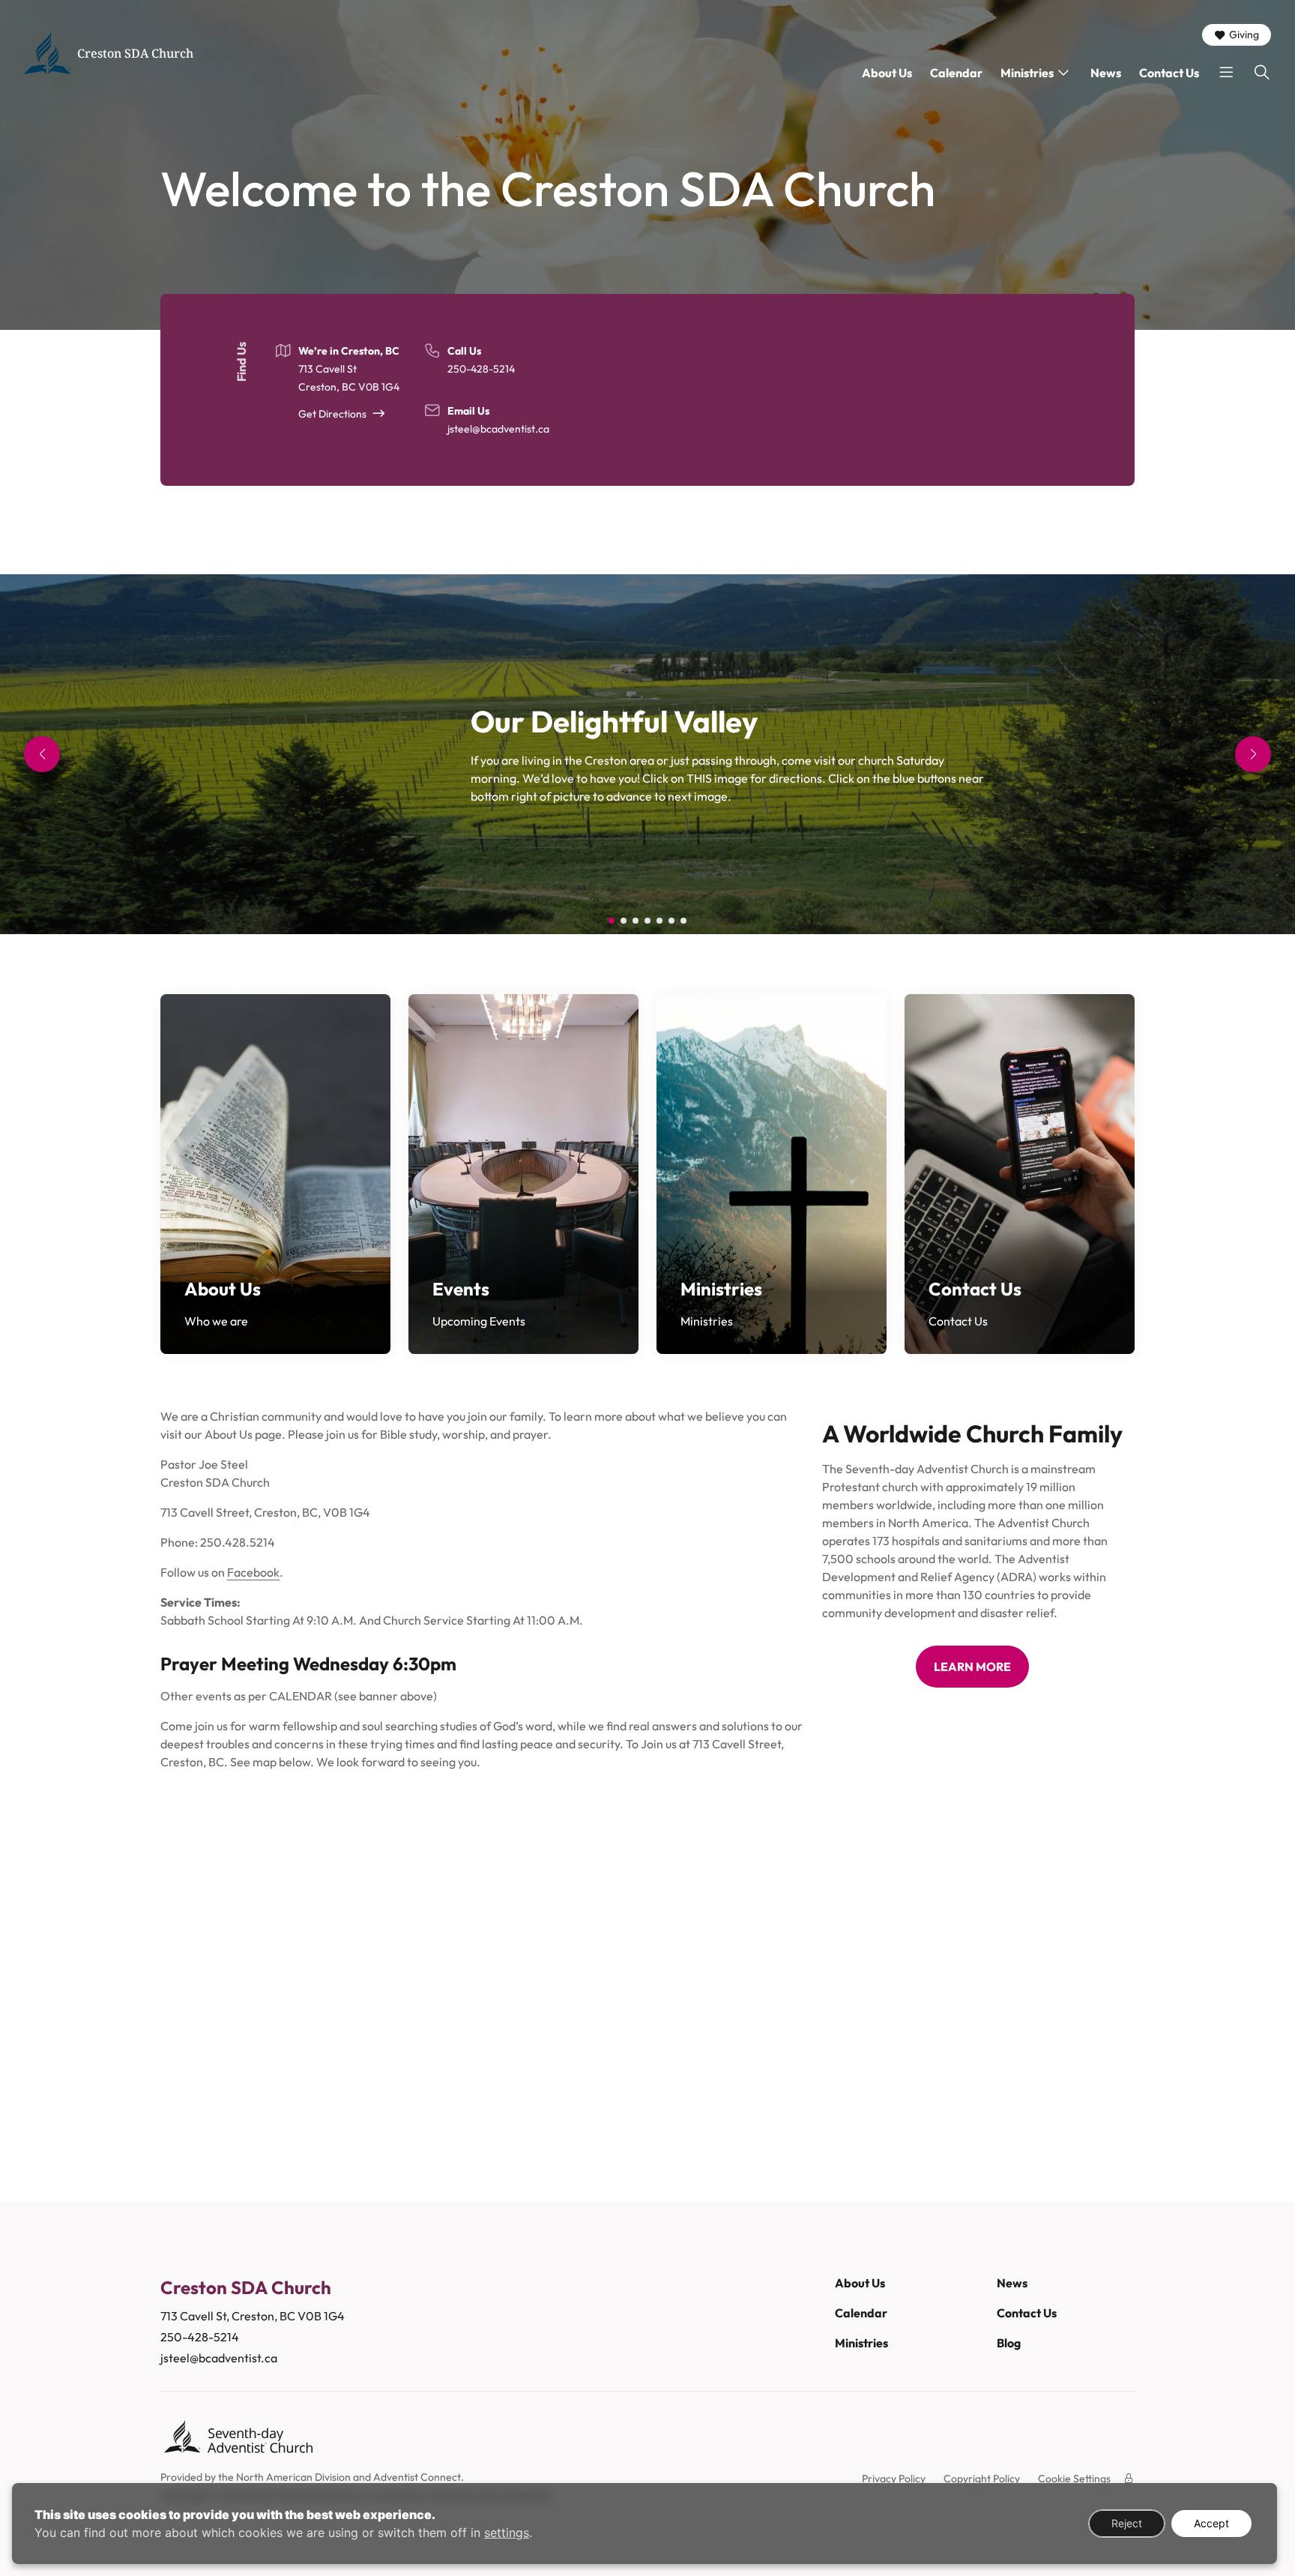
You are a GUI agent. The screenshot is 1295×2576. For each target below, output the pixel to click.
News (1106, 73)
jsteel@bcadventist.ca (498, 429)
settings (507, 2533)
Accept (1211, 2523)
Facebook (253, 1572)
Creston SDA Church (135, 53)
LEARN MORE (972, 1667)
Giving (1244, 34)
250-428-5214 (481, 369)
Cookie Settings (1074, 2479)
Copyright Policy (982, 2479)
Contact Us (1169, 73)
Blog (1009, 2343)
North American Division (293, 2477)
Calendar (956, 73)
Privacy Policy (894, 2479)
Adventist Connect (417, 2477)
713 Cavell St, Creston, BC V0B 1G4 (253, 2316)
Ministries (1027, 73)
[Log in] (1129, 2479)
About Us (887, 73)
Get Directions (332, 414)
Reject (1127, 2523)
